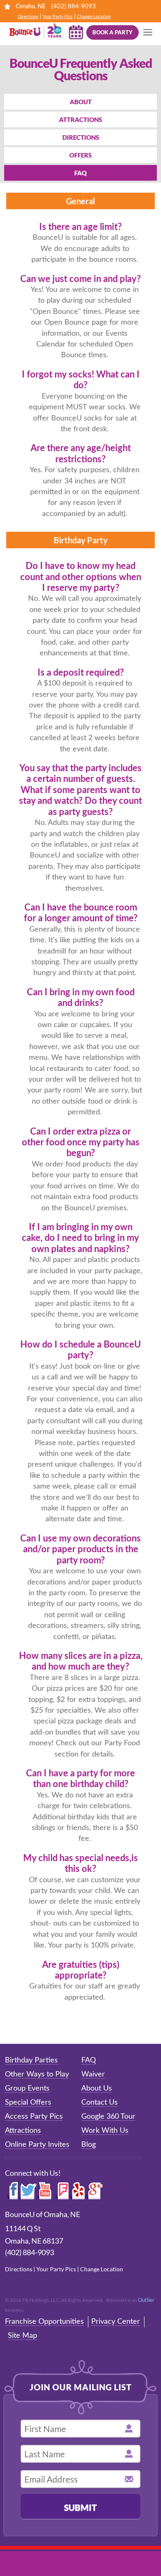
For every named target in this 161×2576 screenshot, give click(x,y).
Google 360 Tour (108, 2117)
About (81, 102)
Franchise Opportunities (44, 2322)
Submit (80, 2507)
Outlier (146, 2300)
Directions (28, 16)
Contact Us (99, 2103)
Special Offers (28, 2103)
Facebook (12, 2191)
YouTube (45, 2191)
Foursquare (61, 2191)
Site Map (22, 2336)
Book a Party (112, 32)
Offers (80, 155)
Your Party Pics (58, 16)
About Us (97, 2089)
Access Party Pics (34, 2117)
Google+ (95, 2191)
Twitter (28, 2191)
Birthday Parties (31, 2060)
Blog (89, 2145)
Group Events (27, 2089)
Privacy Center (116, 2322)
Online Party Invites (37, 2145)
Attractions (80, 119)
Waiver (93, 2074)
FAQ (80, 173)
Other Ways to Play (37, 2074)
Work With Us (105, 2131)
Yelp (77, 2191)
